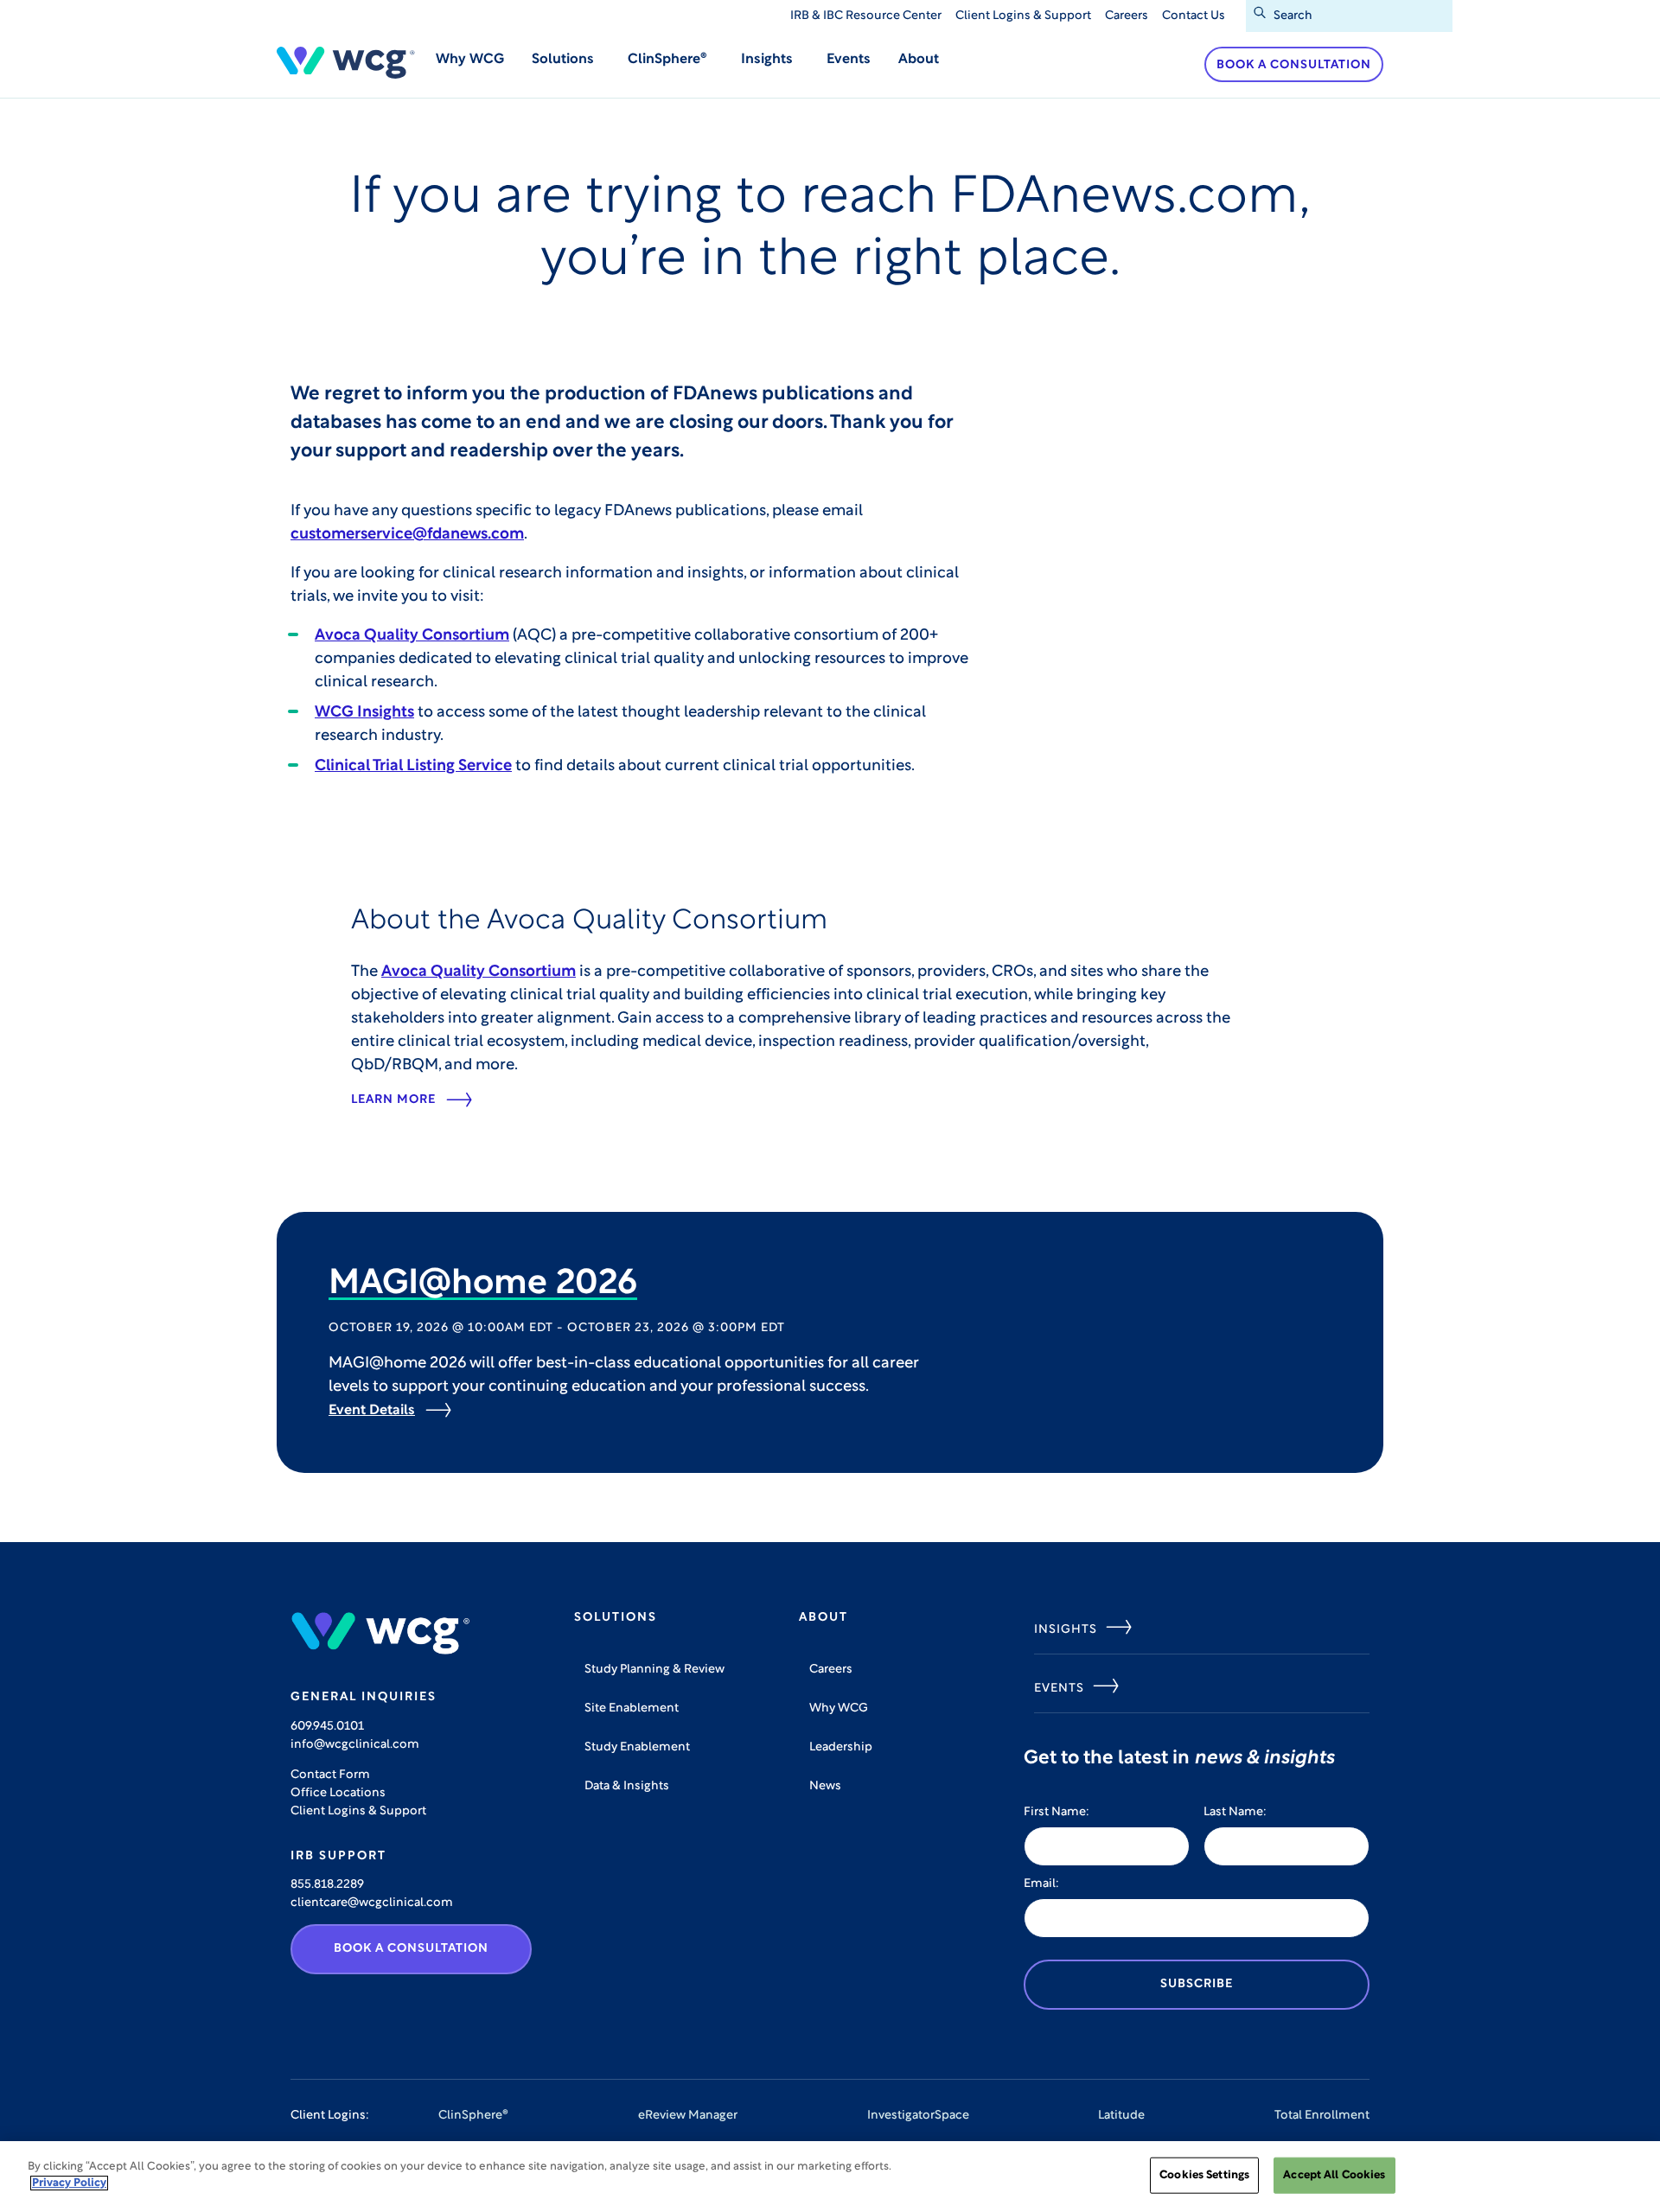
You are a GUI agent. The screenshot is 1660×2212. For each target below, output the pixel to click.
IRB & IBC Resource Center (866, 16)
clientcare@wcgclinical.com (372, 1903)
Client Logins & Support (1023, 16)
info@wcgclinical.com (355, 1745)
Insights (1066, 1630)
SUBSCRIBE (1197, 1984)
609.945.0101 (327, 1727)
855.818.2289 (327, 1885)
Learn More (393, 1100)
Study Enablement (637, 1747)
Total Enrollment (1322, 2116)
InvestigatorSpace (918, 2116)
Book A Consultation (411, 1949)
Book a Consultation (1294, 65)
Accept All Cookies (1334, 2175)
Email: (1041, 1884)
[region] (830, 2177)
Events (849, 60)
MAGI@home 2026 (483, 1284)
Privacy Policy (69, 2183)
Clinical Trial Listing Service (413, 767)
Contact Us (1194, 16)
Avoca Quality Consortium (412, 636)
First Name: (1057, 1812)
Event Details (372, 1411)
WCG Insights (364, 713)
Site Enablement (632, 1708)
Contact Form (330, 1775)
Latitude (1121, 2116)
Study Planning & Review (654, 1670)
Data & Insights (627, 1786)
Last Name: (1235, 1812)
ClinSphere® (473, 2116)
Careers (1127, 16)
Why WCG (470, 60)
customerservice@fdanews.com (407, 535)
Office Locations (338, 1793)
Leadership (841, 1747)
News (825, 1786)
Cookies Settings (1204, 2175)
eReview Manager (688, 2116)
